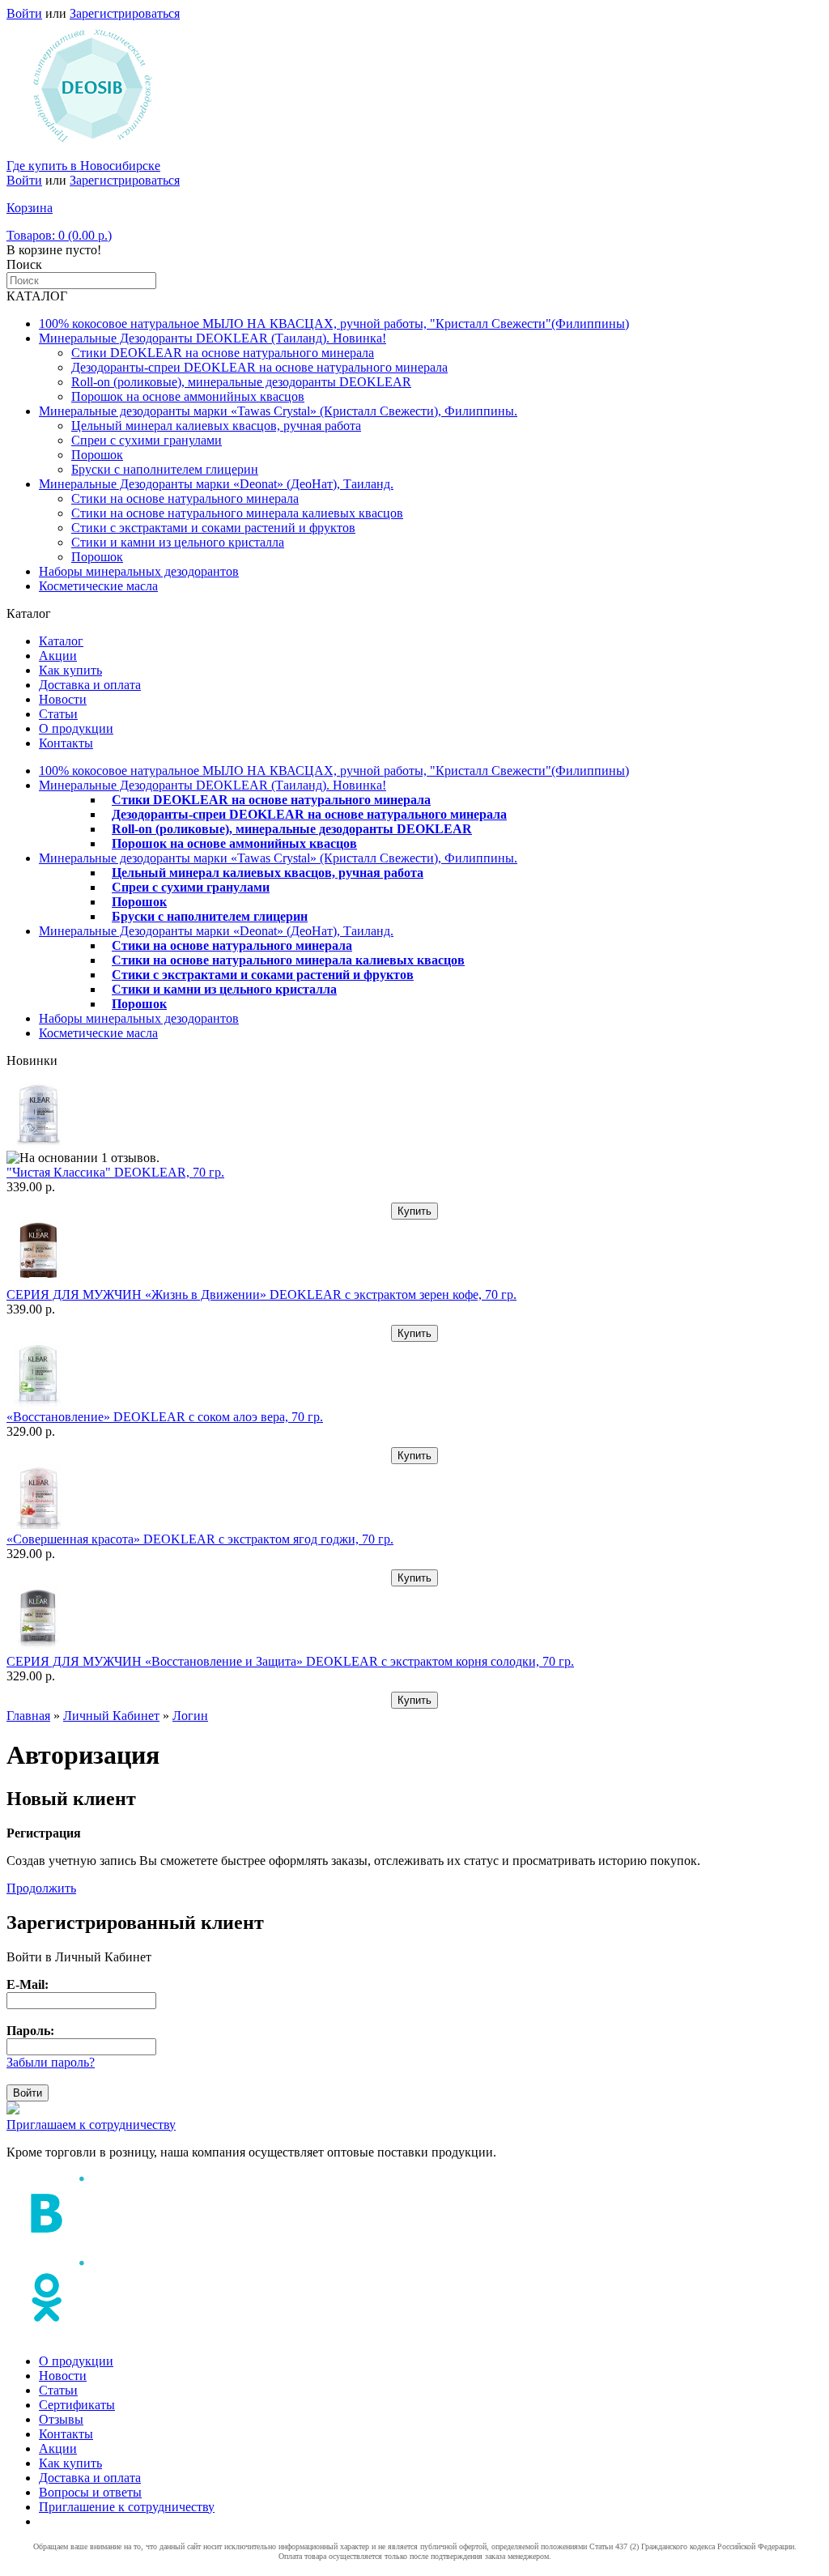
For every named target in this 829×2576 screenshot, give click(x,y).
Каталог (61, 641)
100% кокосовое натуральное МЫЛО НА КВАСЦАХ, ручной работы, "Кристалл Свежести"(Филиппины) (334, 324)
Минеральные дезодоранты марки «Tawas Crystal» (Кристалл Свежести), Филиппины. (278, 411)
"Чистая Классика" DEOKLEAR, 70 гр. (115, 1172)
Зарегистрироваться (125, 13)
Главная (28, 1716)
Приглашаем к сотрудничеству (91, 2125)
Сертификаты (77, 2405)
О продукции (76, 728)
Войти (24, 13)
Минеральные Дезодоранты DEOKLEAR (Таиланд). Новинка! (213, 338)
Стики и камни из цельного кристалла (178, 542)
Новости (63, 699)
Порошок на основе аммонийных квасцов (188, 396)
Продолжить (41, 1888)
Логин (190, 1716)
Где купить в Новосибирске (83, 166)
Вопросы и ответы (90, 2492)
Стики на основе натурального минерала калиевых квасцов (237, 513)
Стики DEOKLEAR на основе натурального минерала (223, 353)
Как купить (70, 670)
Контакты (66, 743)
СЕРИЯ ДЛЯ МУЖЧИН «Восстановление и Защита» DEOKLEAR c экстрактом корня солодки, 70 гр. (290, 1661)
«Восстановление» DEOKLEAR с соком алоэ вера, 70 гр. (165, 1417)
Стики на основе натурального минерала (185, 498)
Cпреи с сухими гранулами (147, 440)
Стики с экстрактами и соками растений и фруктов (213, 528)
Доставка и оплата (90, 685)
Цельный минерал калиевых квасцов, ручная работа (216, 426)
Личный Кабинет (111, 1716)
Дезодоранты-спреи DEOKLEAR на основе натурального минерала (259, 367)
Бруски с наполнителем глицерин (165, 469)
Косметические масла (98, 586)
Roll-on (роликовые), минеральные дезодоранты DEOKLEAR (241, 382)
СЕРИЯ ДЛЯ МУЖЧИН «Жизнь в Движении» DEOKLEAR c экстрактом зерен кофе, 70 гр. (261, 1294)
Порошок (97, 455)
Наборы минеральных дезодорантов (139, 571)
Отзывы (61, 2419)
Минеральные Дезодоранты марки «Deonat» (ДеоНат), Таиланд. (216, 484)
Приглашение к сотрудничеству (127, 2507)
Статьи (58, 714)
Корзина (30, 208)
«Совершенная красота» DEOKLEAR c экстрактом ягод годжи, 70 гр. (200, 1539)
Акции (58, 656)
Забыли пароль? (51, 2062)
